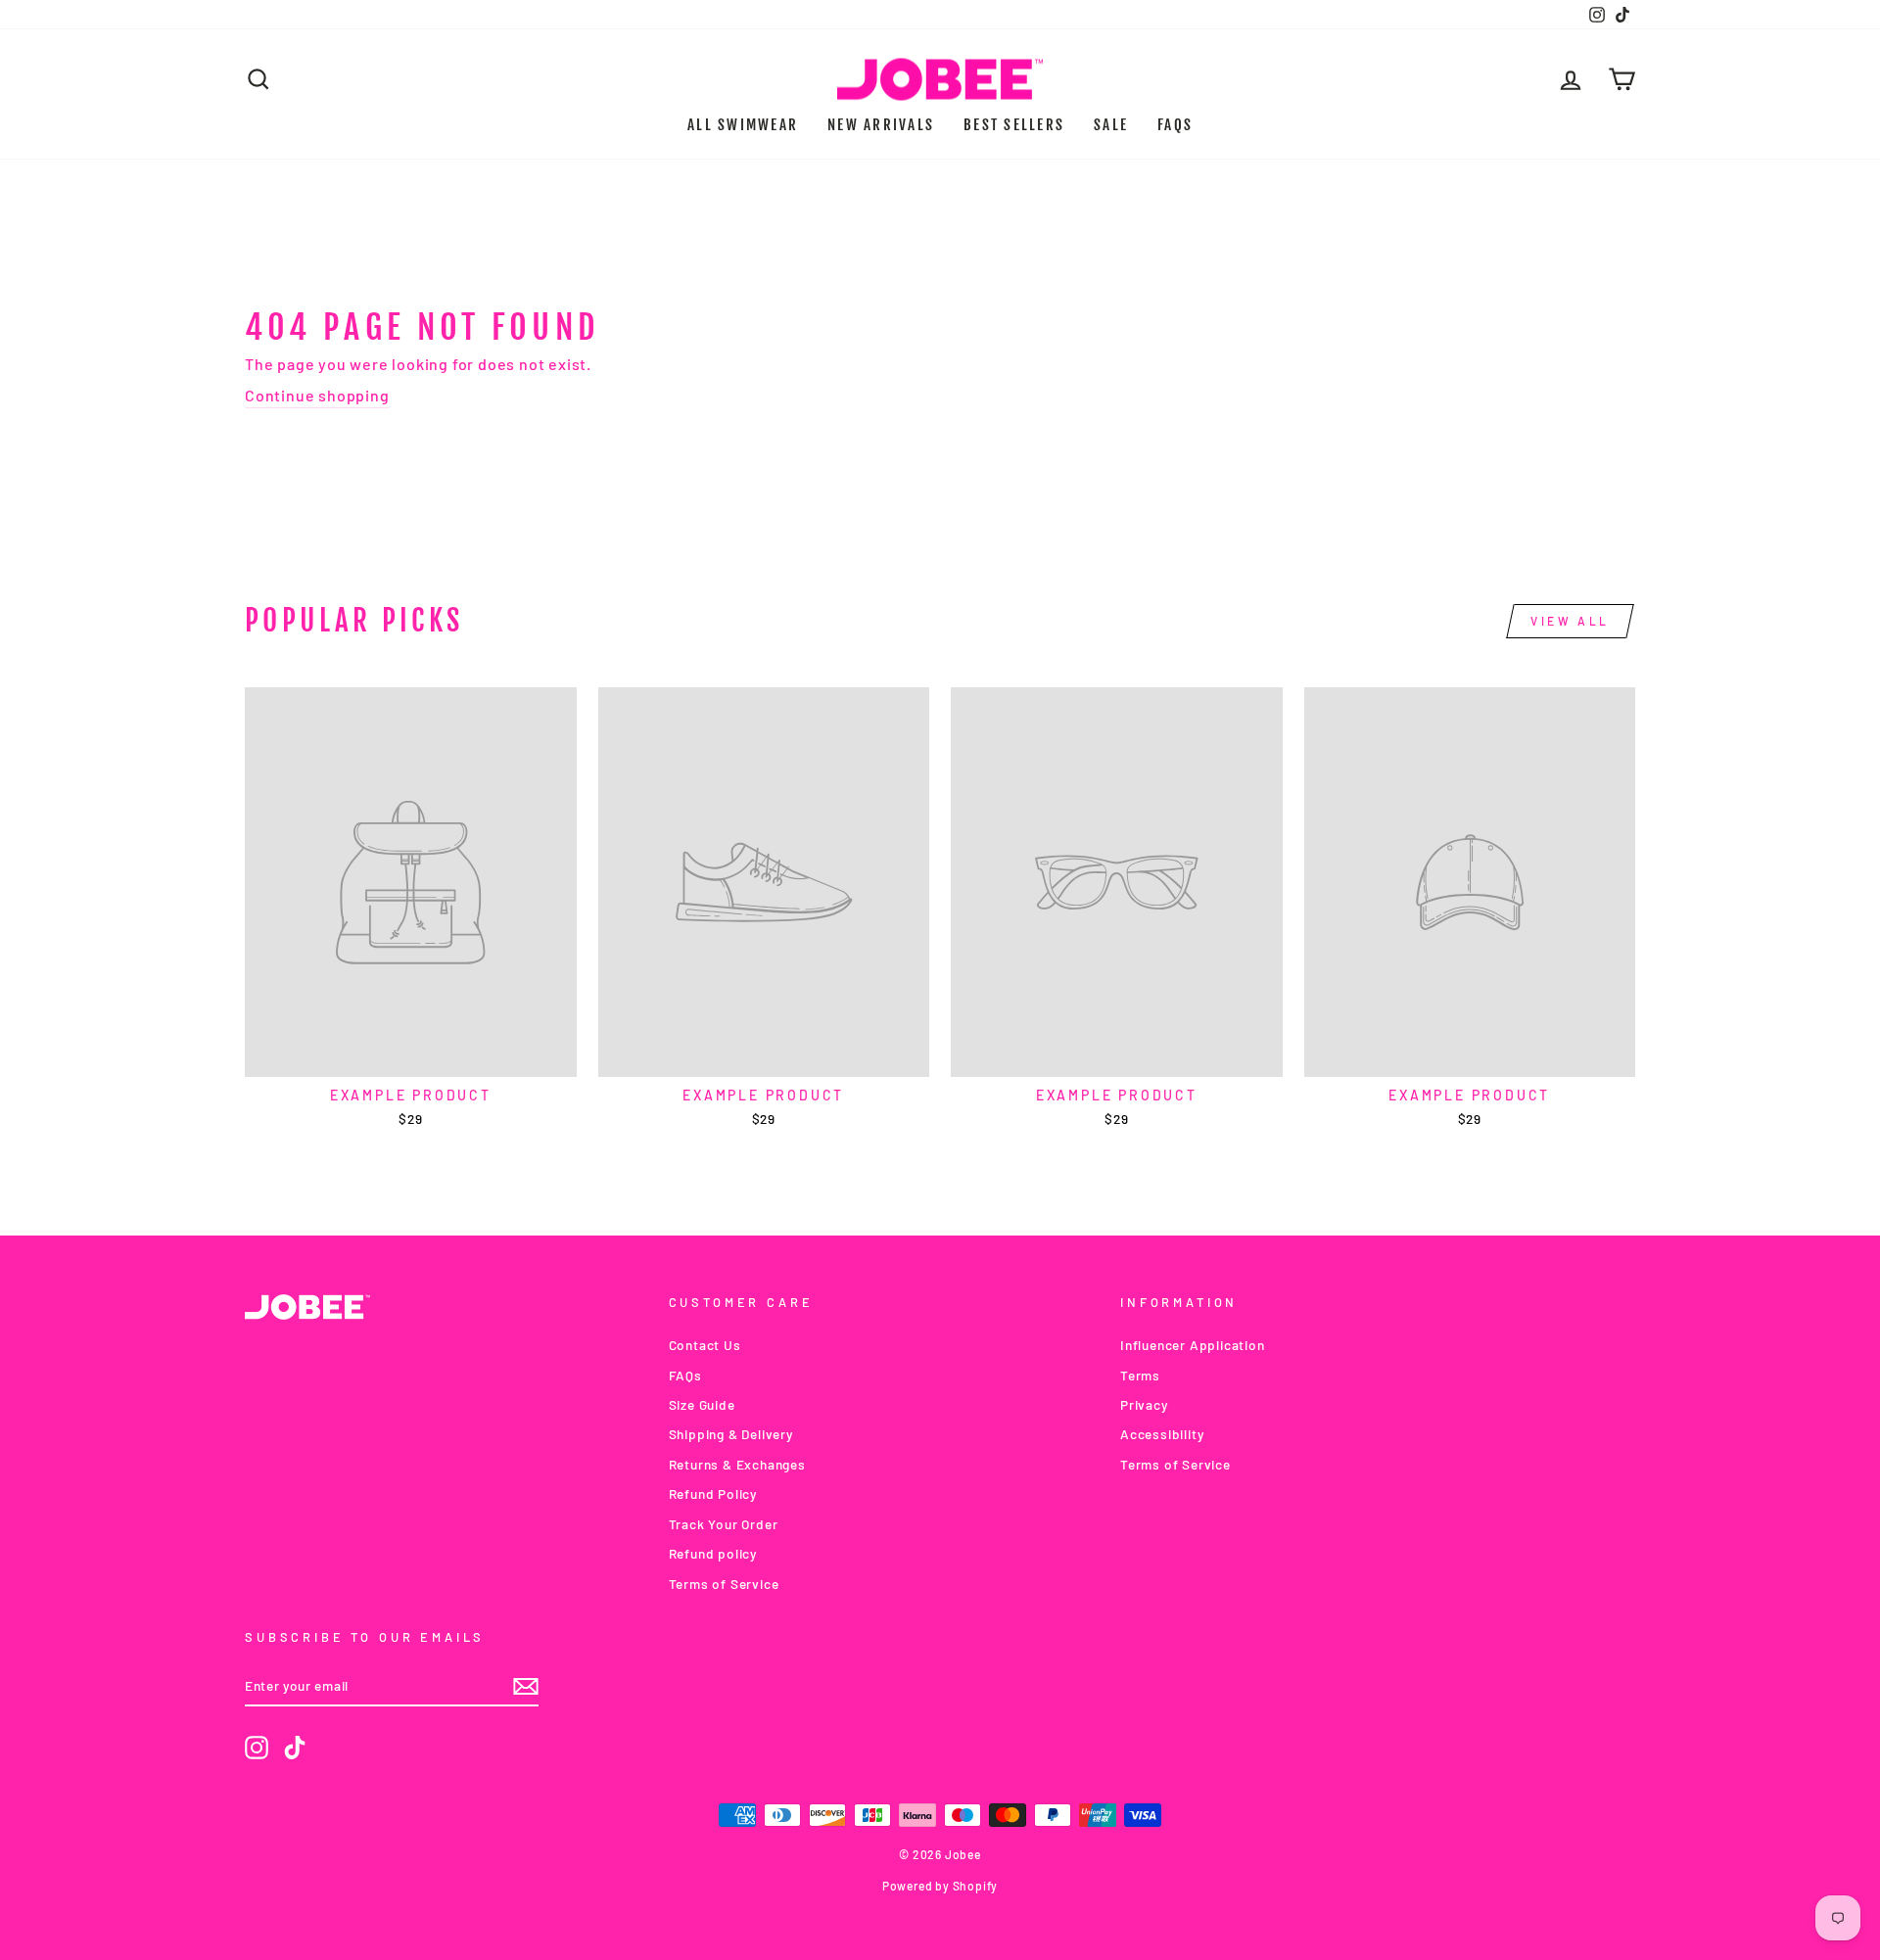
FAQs (1175, 125)
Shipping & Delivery (731, 1434)
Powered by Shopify (940, 1886)
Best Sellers (1014, 125)
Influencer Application (1193, 1345)
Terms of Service (724, 1584)
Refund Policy (713, 1493)
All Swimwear (743, 125)
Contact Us (705, 1345)
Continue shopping (317, 395)
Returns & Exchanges (737, 1464)
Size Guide (702, 1404)
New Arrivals (881, 125)
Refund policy (713, 1553)
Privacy (1144, 1404)
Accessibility (1162, 1434)
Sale (1111, 125)
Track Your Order (724, 1524)
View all (1570, 621)
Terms (1140, 1375)
